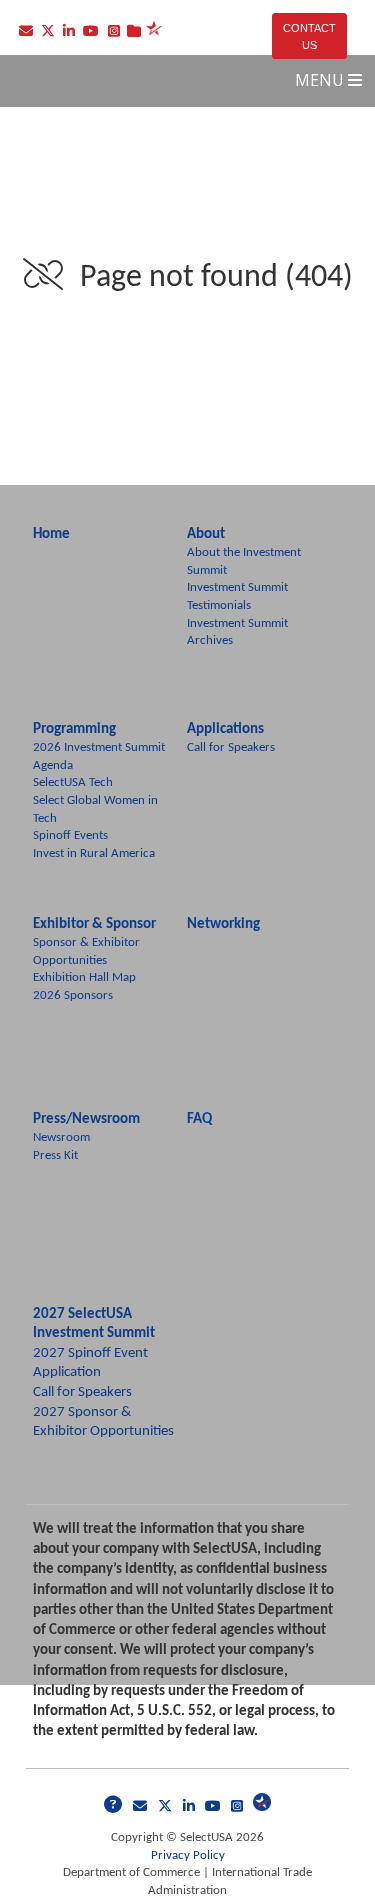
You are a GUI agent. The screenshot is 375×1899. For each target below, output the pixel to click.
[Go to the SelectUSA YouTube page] (216, 1807)
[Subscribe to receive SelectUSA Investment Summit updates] (144, 1808)
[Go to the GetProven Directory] (134, 33)
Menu (321, 80)
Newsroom (61, 1137)
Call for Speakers (231, 747)
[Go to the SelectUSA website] (262, 1807)
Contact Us (309, 36)
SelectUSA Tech (73, 782)
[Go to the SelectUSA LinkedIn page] (192, 1807)
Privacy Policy (188, 1855)
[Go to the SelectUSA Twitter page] (169, 1807)
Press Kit (55, 1155)
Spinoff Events (70, 835)
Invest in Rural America (94, 853)
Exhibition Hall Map (84, 977)
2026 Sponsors (73, 995)
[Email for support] (117, 1808)
